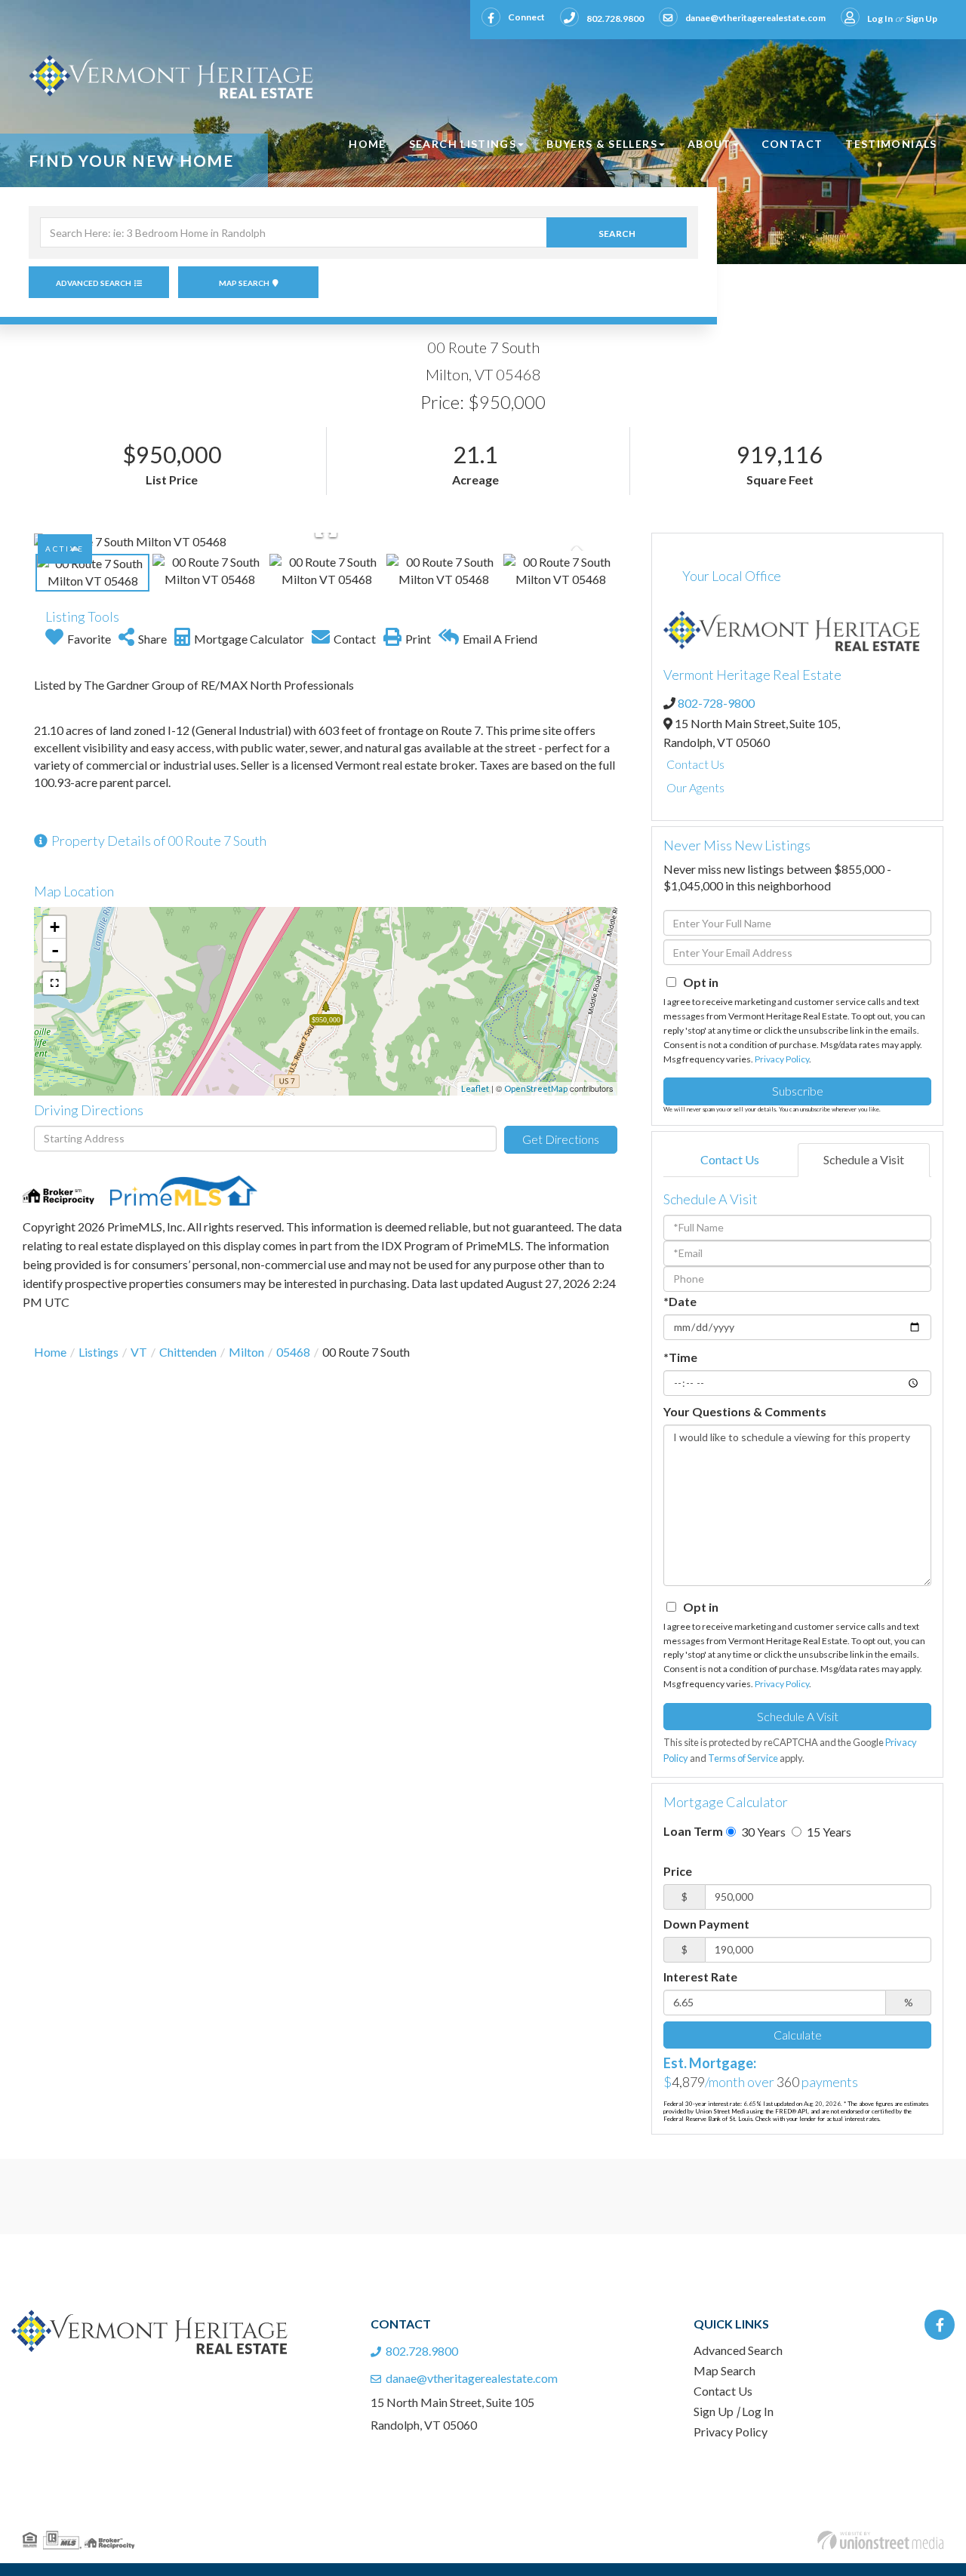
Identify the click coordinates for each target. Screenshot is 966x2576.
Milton (246, 1352)
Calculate (798, 2035)
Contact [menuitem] (792, 144)
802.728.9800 (615, 18)
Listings (98, 1352)
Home (50, 1352)
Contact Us (695, 764)
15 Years (828, 1832)
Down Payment (706, 1924)
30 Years (762, 1832)
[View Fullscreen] (54, 983)
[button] (617, 232)
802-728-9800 (716, 703)
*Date (680, 1301)
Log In (880, 18)
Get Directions (561, 1139)
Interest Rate (700, 1977)
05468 (293, 1352)
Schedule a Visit (864, 1159)
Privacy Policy (782, 1059)
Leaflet (475, 1088)
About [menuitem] (709, 144)
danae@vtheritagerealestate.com (755, 18)
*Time (680, 1357)
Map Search (244, 283)
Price (678, 1871)
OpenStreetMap (536, 1088)
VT (139, 1352)
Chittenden (188, 1352)
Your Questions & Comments (745, 1411)
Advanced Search (94, 283)
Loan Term (693, 1831)
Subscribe (798, 1091)
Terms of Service (743, 1758)
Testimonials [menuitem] (891, 144)
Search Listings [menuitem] (463, 144)
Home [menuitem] (367, 144)
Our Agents (695, 787)
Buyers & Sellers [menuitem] (602, 144)
